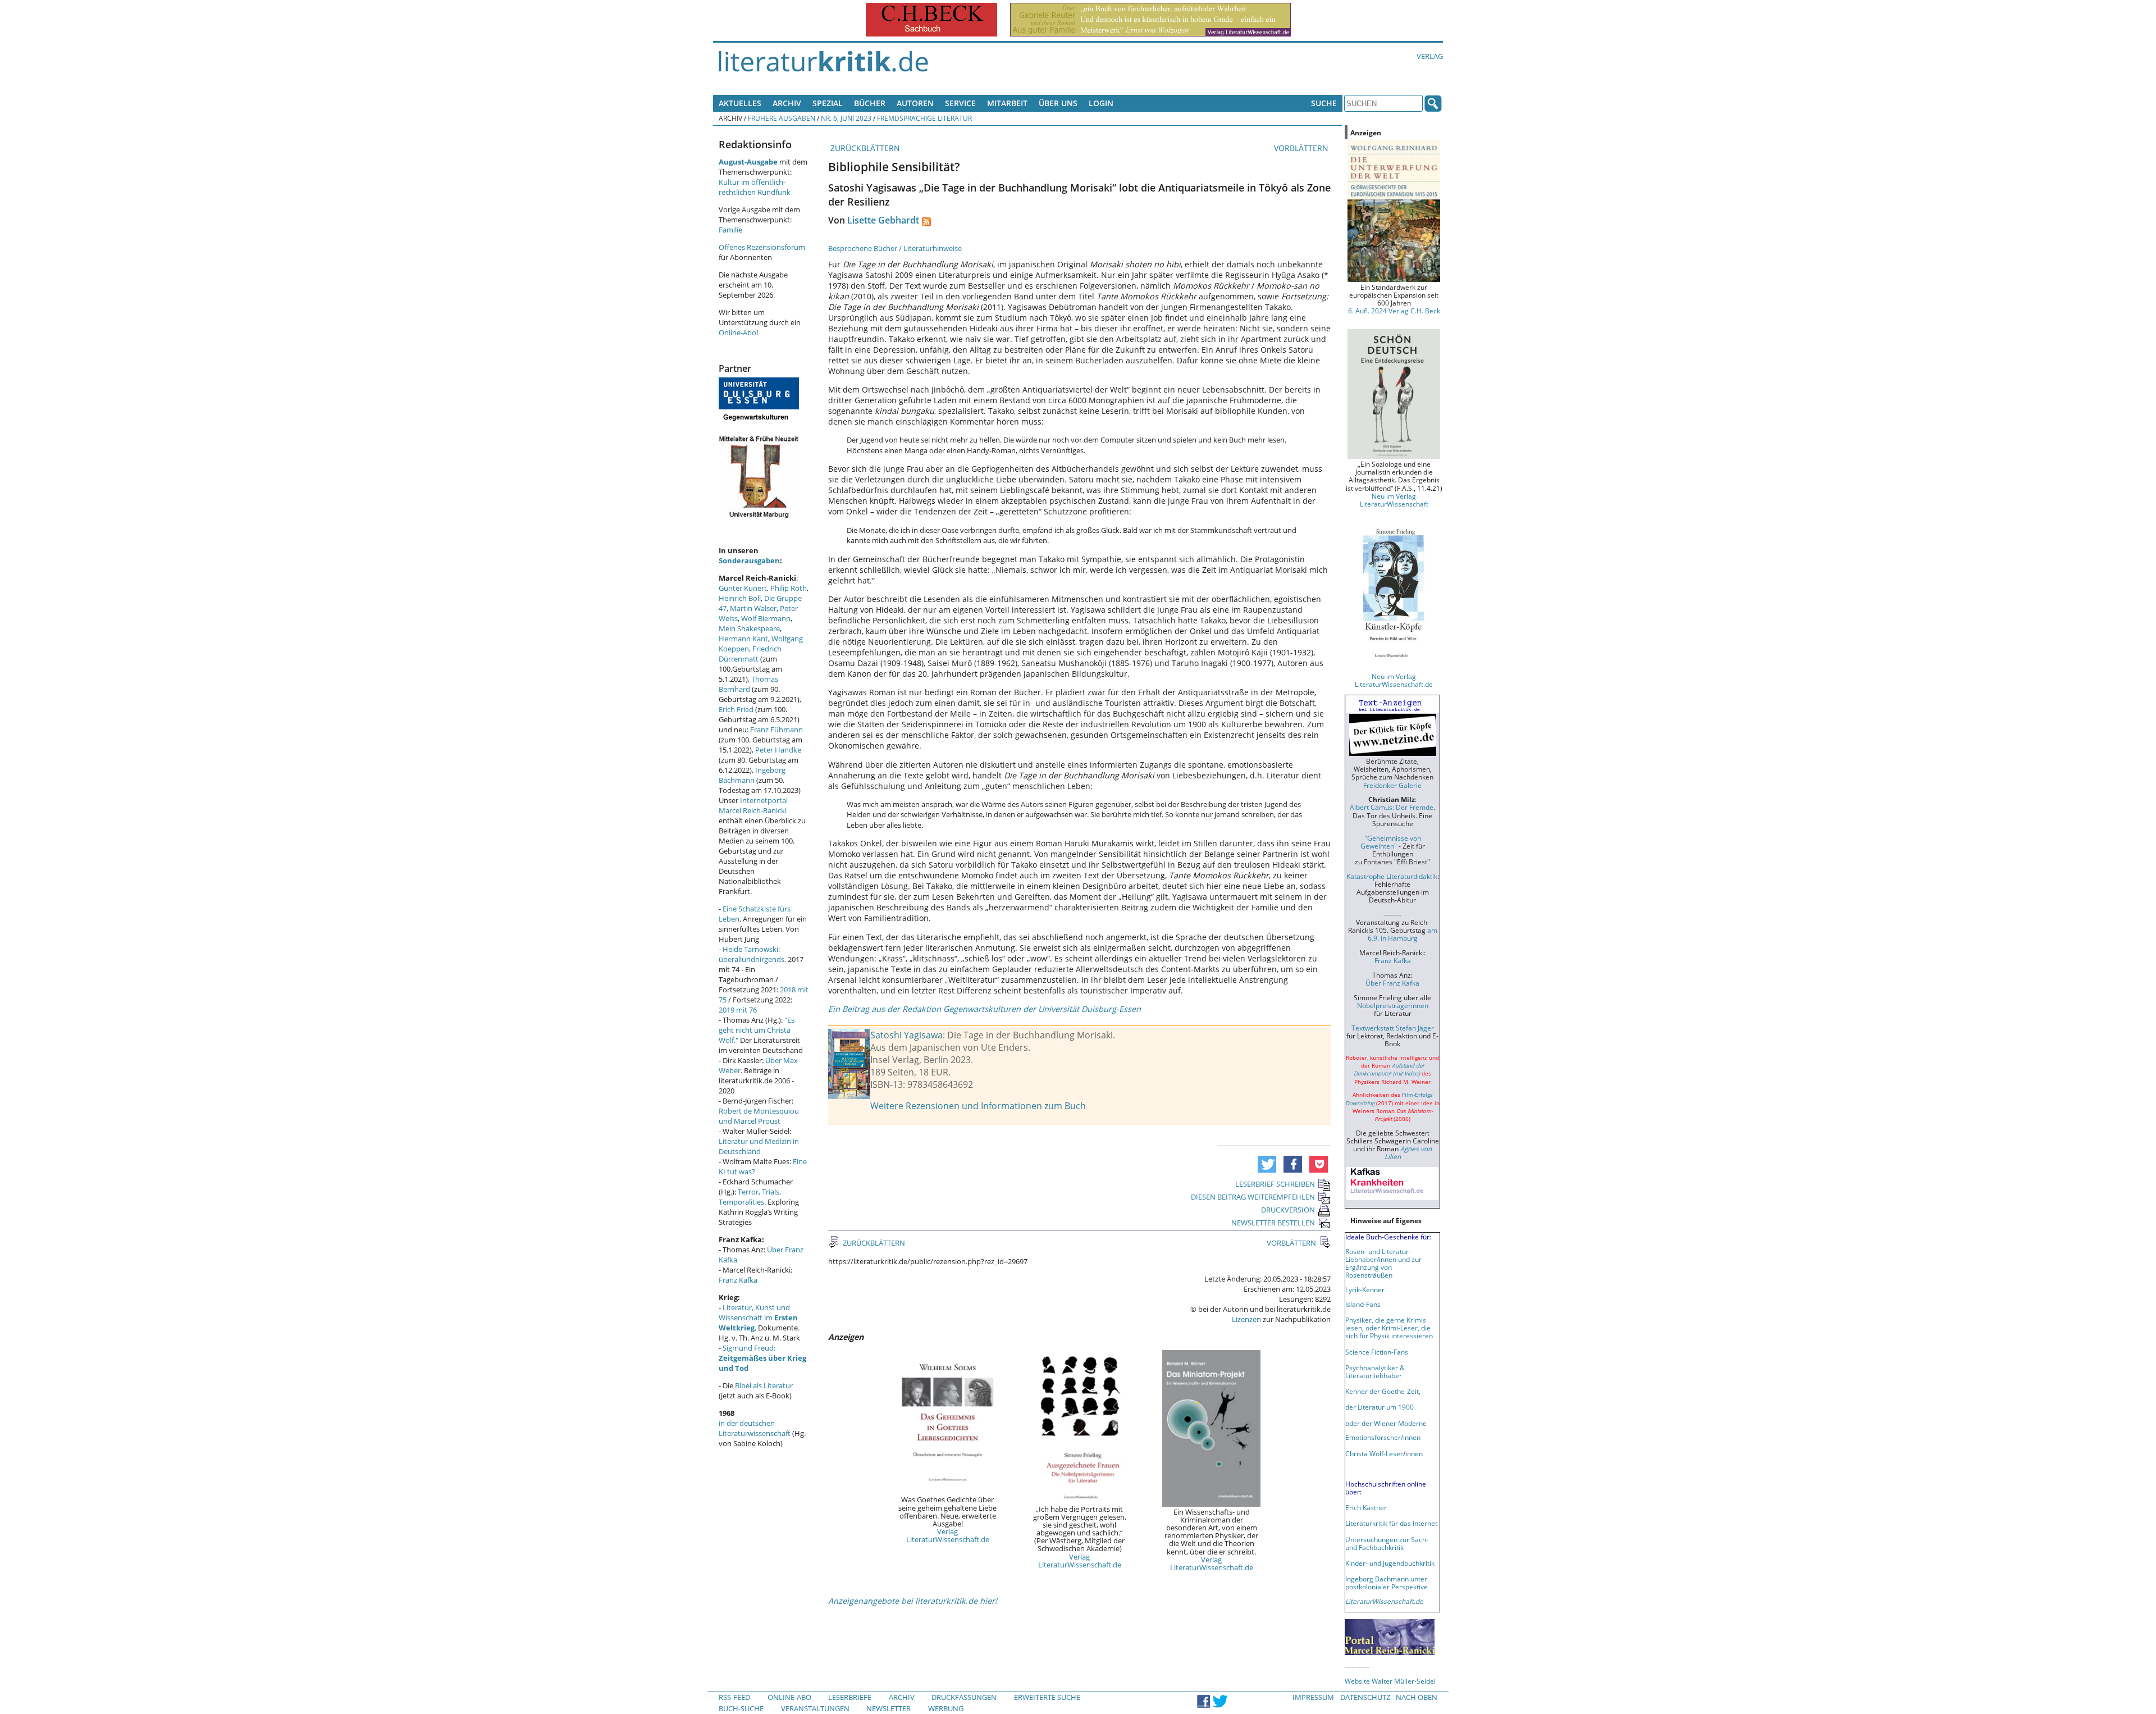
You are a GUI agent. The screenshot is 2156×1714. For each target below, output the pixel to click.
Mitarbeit (1007, 103)
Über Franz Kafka (1392, 983)
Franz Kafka (738, 1280)
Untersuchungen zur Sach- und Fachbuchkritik (1387, 1543)
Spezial (828, 103)
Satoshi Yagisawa (906, 1035)
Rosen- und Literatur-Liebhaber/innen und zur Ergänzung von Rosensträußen (1383, 1263)
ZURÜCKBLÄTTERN (864, 148)
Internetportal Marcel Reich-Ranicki (753, 805)
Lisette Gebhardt (883, 220)
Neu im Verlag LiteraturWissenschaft (1394, 500)
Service (960, 103)
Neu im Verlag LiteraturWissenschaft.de (1394, 680)
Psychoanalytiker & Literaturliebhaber (1375, 1371)
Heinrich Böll (740, 598)
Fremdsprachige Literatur (924, 118)
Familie (730, 230)
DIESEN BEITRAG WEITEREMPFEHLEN (1253, 1197)
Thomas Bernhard (748, 684)
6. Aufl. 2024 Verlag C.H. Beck (1394, 311)
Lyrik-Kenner (1365, 1289)
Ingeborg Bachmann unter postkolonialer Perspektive (1387, 1583)
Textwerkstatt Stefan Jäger (1393, 1028)
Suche (1324, 103)
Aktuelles (740, 103)
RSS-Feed (734, 1697)
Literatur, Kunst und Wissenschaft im (758, 1318)
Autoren (915, 103)
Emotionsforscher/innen (1383, 1437)
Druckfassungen (964, 1697)
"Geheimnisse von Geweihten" (1391, 842)
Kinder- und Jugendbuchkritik (1390, 1563)
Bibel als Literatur (764, 1385)
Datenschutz (1365, 1697)
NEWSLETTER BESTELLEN (1273, 1223)
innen (1414, 1453)
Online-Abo (737, 332)
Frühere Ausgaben (782, 118)
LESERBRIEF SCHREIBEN (1275, 1184)
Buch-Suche (741, 1708)
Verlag (1430, 56)
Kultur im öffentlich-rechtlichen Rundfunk (755, 187)
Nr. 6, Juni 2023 (846, 118)
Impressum (1313, 1697)
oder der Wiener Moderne (1386, 1423)
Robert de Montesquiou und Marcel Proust (759, 1116)
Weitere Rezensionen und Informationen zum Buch (978, 1106)
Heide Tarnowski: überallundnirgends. (752, 954)
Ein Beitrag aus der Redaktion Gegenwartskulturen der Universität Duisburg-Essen (985, 1009)
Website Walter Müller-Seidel (1390, 1681)
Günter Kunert (743, 588)
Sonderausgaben (749, 560)
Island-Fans (1363, 1304)
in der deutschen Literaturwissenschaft (755, 1428)
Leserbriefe (850, 1697)
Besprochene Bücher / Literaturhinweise (895, 248)
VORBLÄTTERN (1302, 148)
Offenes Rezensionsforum (762, 247)
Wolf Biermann (766, 618)
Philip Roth (789, 588)
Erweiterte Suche (1047, 1697)
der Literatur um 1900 (1380, 1407)
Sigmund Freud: (762, 1358)
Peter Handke (778, 750)
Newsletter (889, 1708)
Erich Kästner (1366, 1507)
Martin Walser (753, 608)
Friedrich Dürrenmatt (750, 654)
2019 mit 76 (738, 1010)
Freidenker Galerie (1392, 785)
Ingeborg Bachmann (752, 775)
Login (1101, 103)
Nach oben (1417, 1697)
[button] (1267, 1164)
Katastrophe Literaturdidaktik (1392, 876)
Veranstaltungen (815, 1708)
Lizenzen (1246, 1319)
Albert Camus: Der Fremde (1392, 807)
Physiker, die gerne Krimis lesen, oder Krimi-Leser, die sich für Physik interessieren (1389, 1328)
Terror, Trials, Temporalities (750, 1197)
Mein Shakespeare (749, 628)
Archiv (787, 103)
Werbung (946, 1708)
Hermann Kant (743, 639)
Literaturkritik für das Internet (1391, 1523)
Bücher (870, 103)
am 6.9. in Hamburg (1403, 934)
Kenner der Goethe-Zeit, (1383, 1391)
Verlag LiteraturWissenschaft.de (948, 1535)
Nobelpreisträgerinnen (1393, 1005)
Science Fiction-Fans (1377, 1352)
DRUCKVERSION (1288, 1210)
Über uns (1058, 103)
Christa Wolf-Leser (1374, 1453)
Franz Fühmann (776, 730)
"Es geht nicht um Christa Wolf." (757, 1030)
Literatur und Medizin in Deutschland (759, 1146)
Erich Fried (736, 709)
